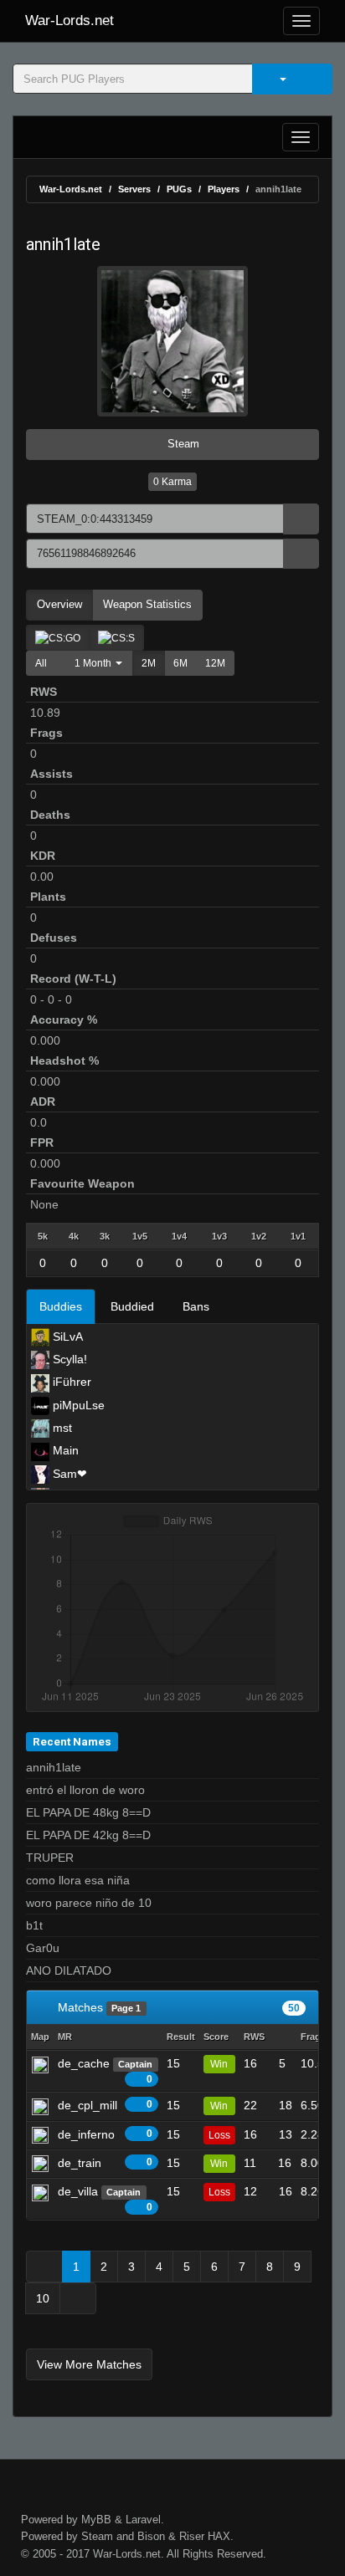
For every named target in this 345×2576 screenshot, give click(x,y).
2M (149, 663)
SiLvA (66, 1337)
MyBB (96, 2520)
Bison (151, 2536)
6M (180, 663)
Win (219, 2064)
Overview (59, 604)
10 (43, 2298)
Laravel (143, 2520)
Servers (134, 189)
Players (224, 189)
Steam (182, 444)
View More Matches (89, 2364)
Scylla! (68, 1359)
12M (215, 663)
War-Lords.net (70, 20)
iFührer (70, 1382)
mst (61, 1428)
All (41, 663)
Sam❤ (68, 1474)
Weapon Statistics (147, 604)
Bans (196, 1306)
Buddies (61, 1306)
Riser (192, 2536)
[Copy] (301, 519)
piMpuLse (77, 1405)
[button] (94, 663)
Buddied (132, 1306)
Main (64, 1450)
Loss (219, 2135)
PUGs (179, 189)
